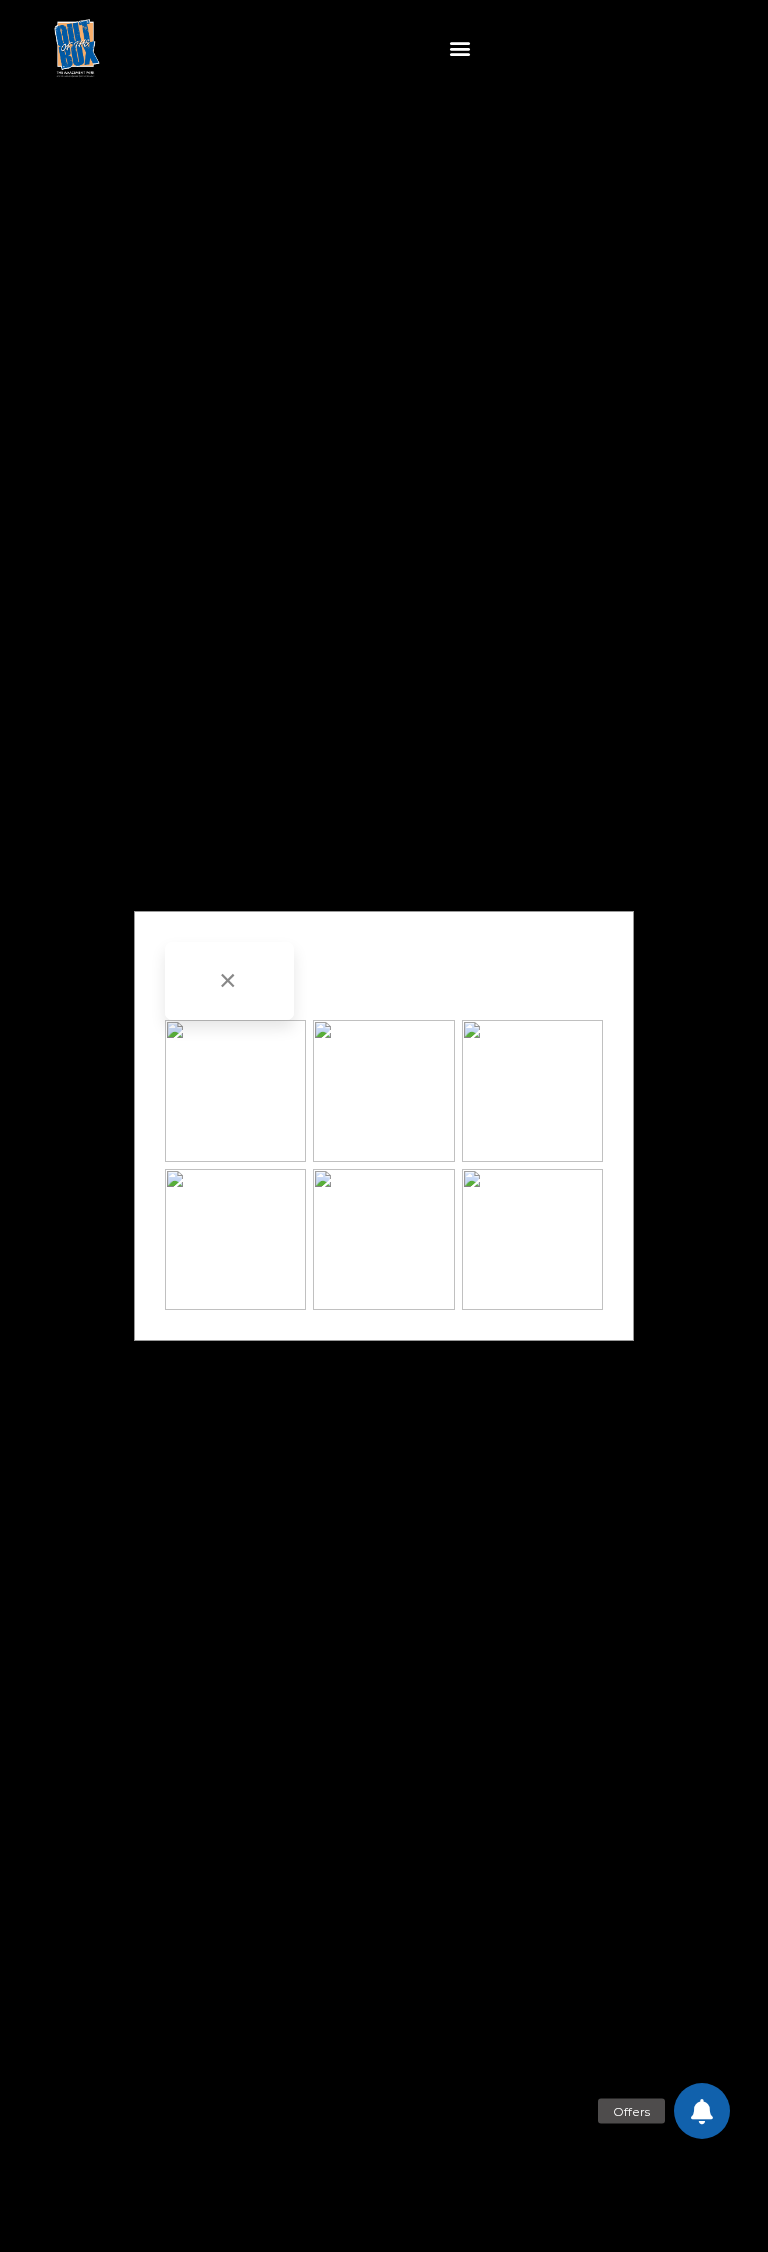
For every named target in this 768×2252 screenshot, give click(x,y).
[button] (460, 48)
